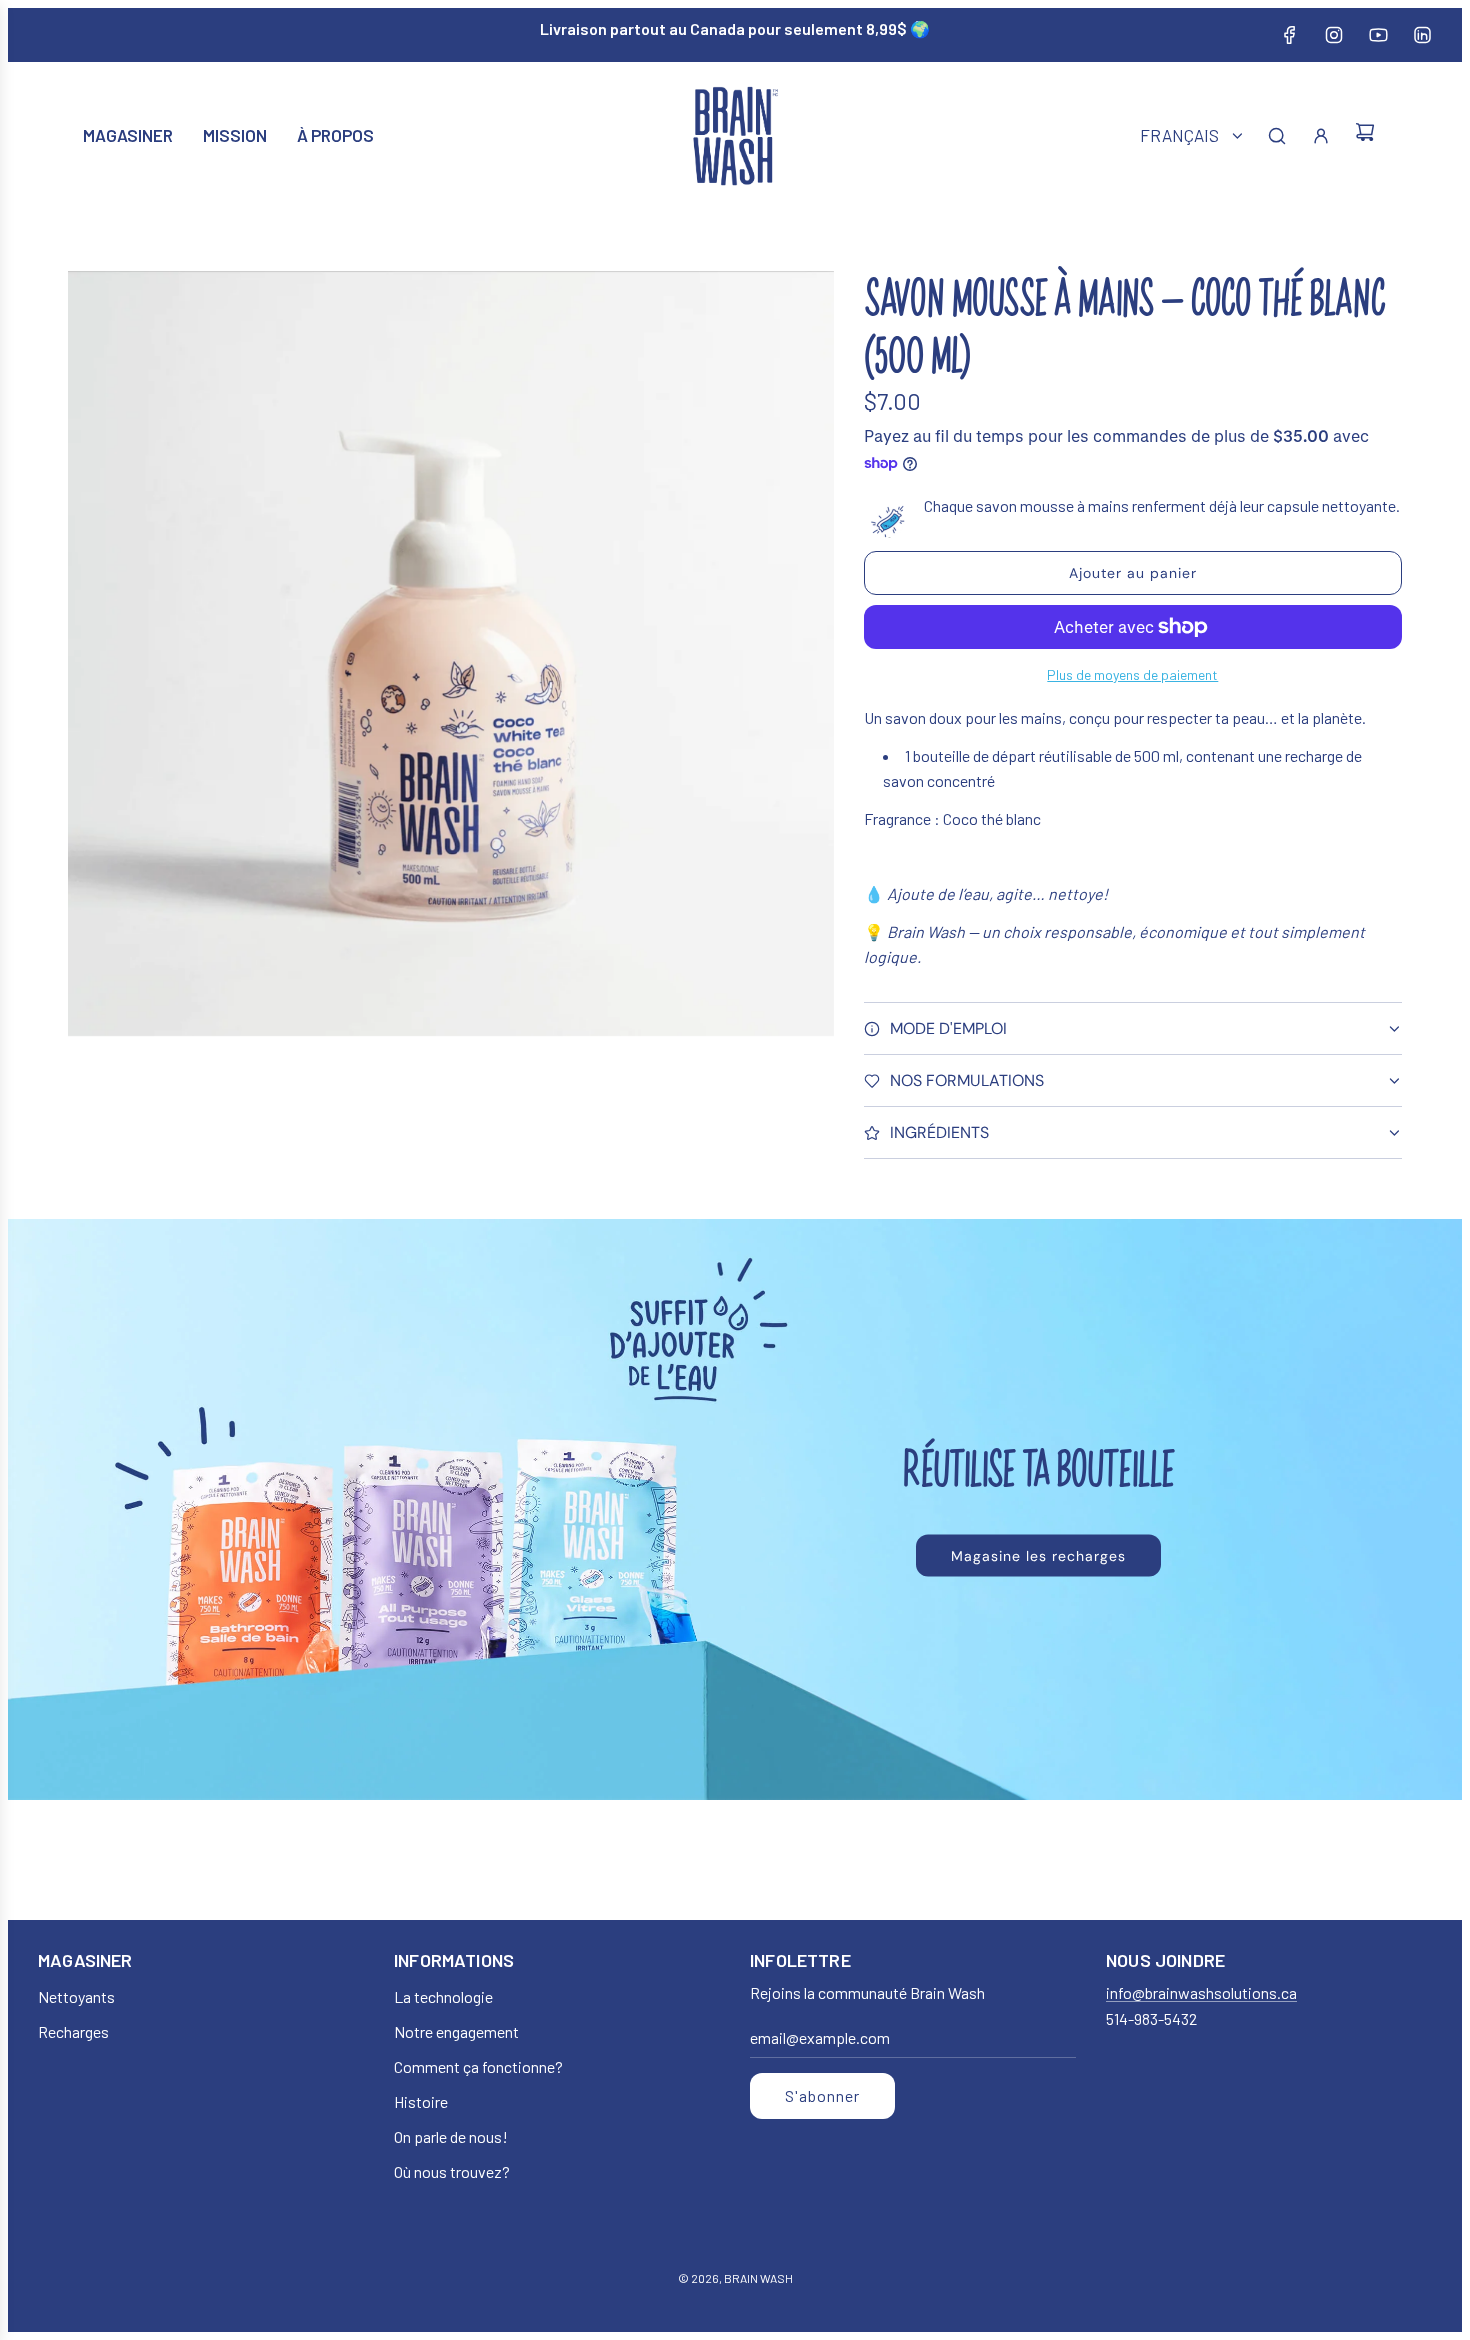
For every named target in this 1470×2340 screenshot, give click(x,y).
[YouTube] (1378, 35)
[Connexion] (1321, 136)
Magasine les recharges (1038, 1555)
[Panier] (1365, 135)
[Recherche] (1277, 136)
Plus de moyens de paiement (1132, 674)
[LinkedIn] (1422, 35)
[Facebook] (1290, 35)
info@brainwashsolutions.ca (1201, 1992)
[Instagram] (1334, 35)
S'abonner (822, 2095)
